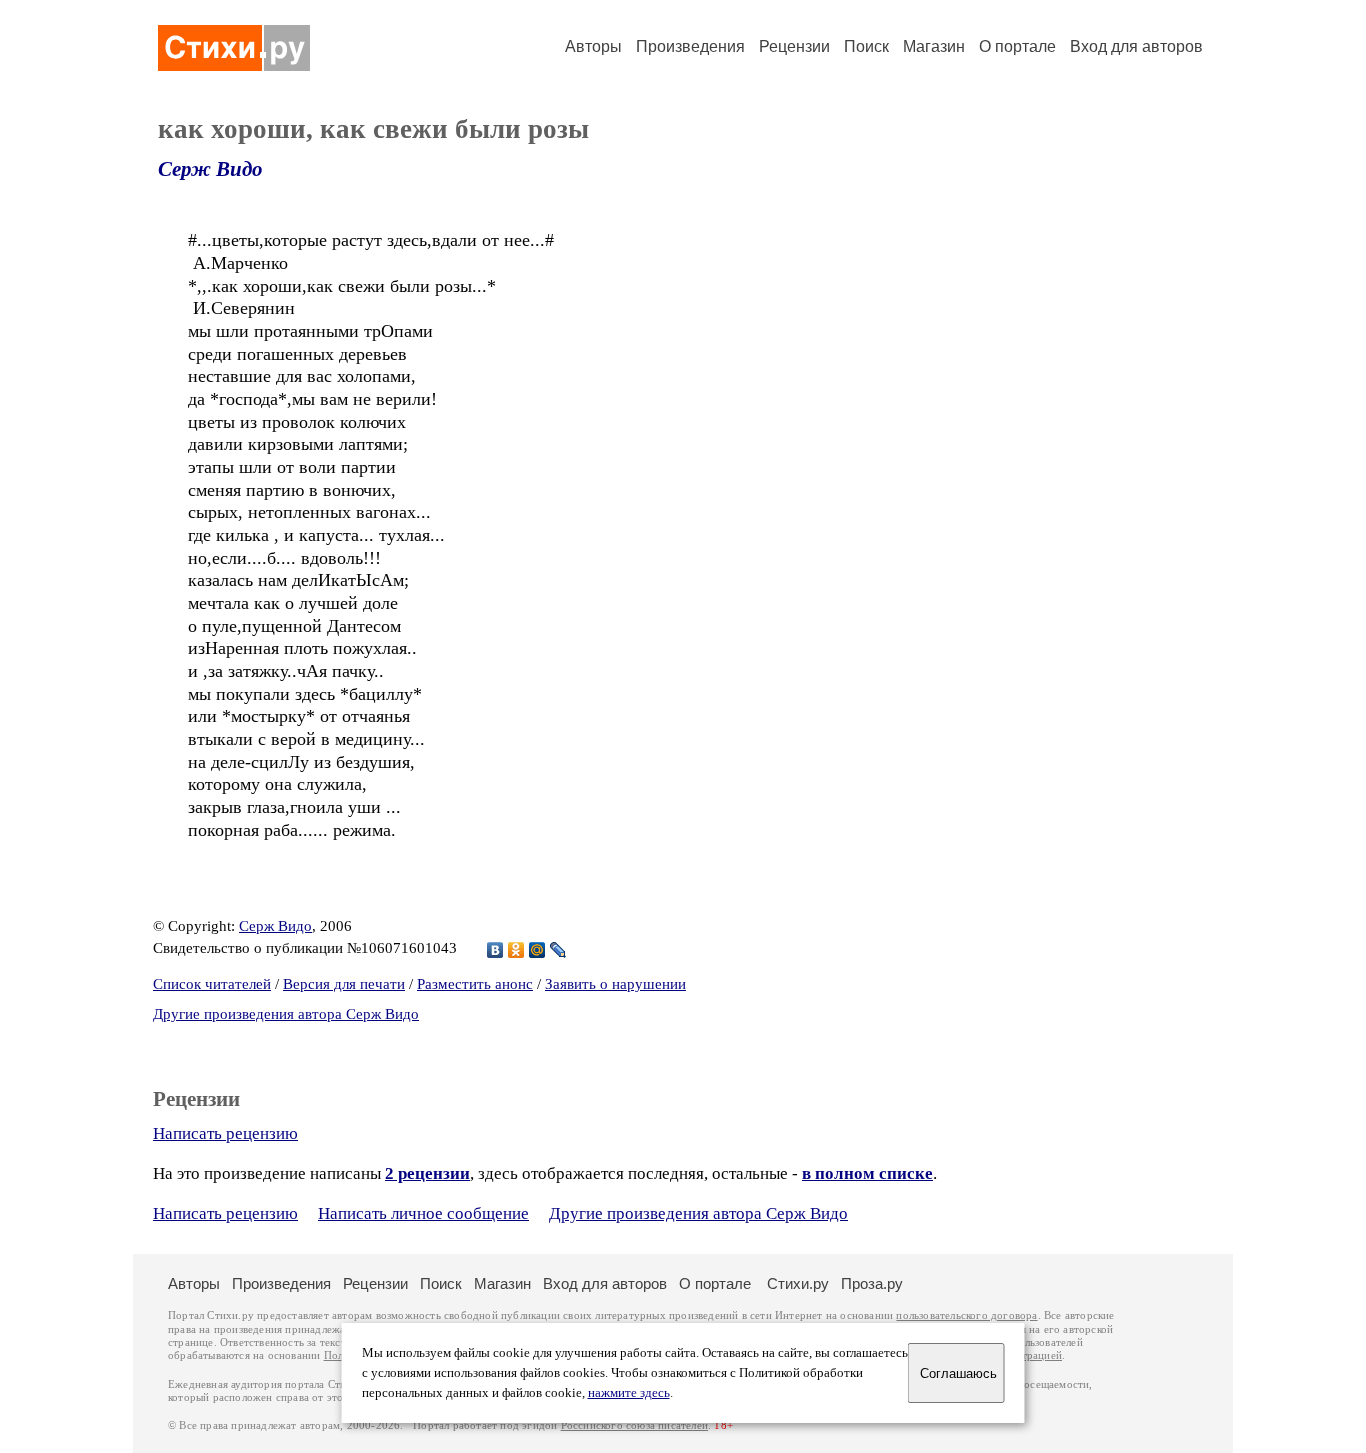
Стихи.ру (798, 1283)
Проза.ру (872, 1283)
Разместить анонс (475, 984)
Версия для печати (344, 984)
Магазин (934, 46)
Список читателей (212, 984)
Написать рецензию (225, 1133)
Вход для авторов (1136, 46)
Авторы (593, 46)
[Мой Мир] (537, 950)
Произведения (690, 46)
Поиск (866, 46)
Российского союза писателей (634, 1425)
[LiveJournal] (558, 950)
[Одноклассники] (516, 950)
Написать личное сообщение (423, 1213)
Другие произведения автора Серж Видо (286, 1014)
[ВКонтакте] (495, 950)
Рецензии (794, 46)
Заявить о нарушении (615, 984)
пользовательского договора (966, 1315)
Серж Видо (210, 169)
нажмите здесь (629, 1393)
